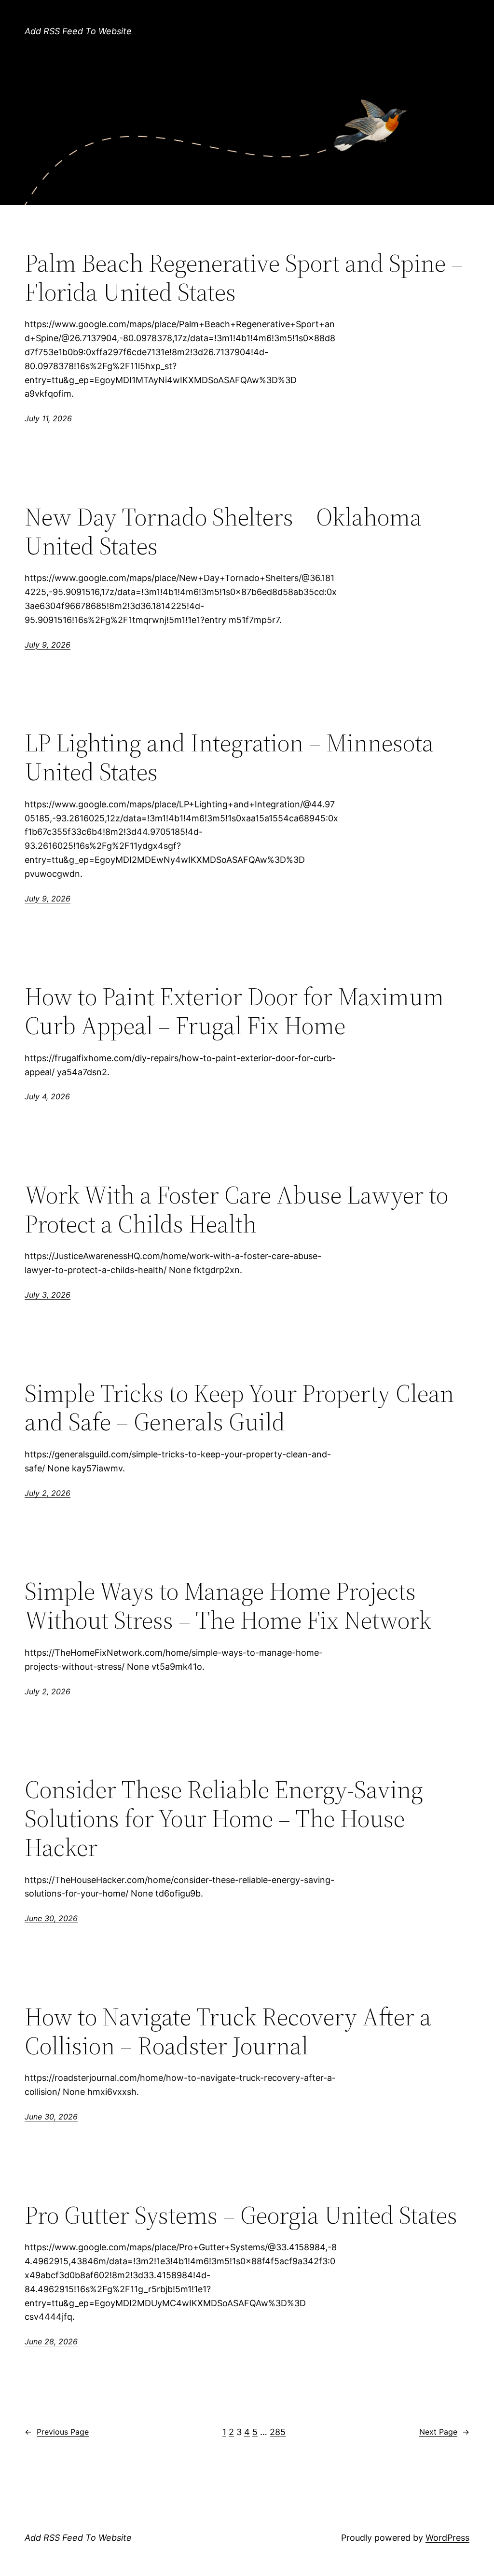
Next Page (444, 2432)
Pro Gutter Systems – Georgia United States (241, 2215)
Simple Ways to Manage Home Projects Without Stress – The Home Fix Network (228, 1606)
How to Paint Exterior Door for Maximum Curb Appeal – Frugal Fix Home (234, 1011)
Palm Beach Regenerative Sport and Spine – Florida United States (244, 277)
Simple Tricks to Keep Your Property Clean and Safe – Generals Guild (239, 1408)
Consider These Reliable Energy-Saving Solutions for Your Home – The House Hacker (224, 1818)
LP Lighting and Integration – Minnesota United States (229, 757)
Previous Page (57, 2432)
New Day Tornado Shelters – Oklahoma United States (223, 531)
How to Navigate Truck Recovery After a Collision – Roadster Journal (228, 2031)
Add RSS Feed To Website (78, 31)
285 (278, 2432)
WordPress (447, 2538)
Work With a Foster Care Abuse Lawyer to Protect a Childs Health (236, 1209)
